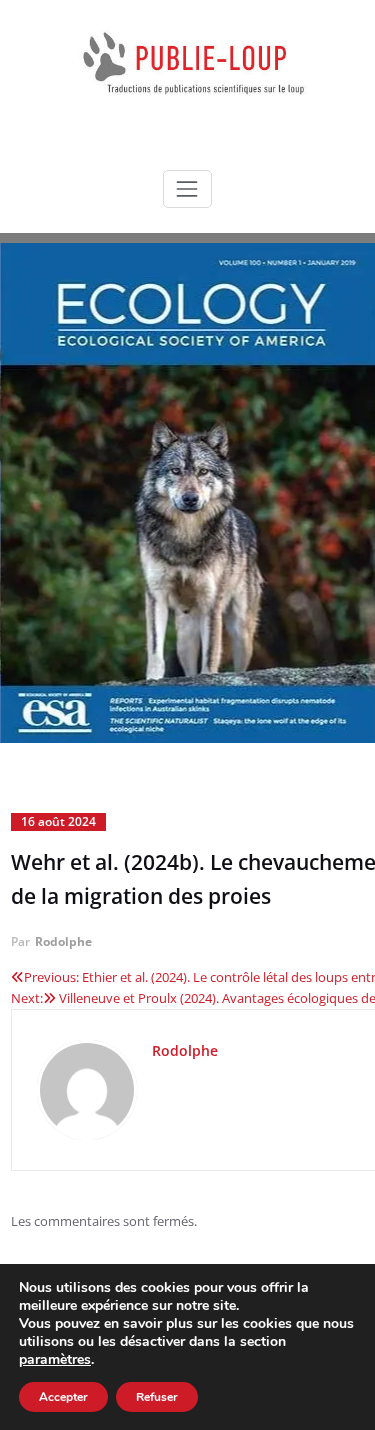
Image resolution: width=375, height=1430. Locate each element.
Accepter (63, 1397)
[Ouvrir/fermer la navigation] (187, 189)
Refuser (157, 1397)
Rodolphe (63, 941)
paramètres (55, 1360)
